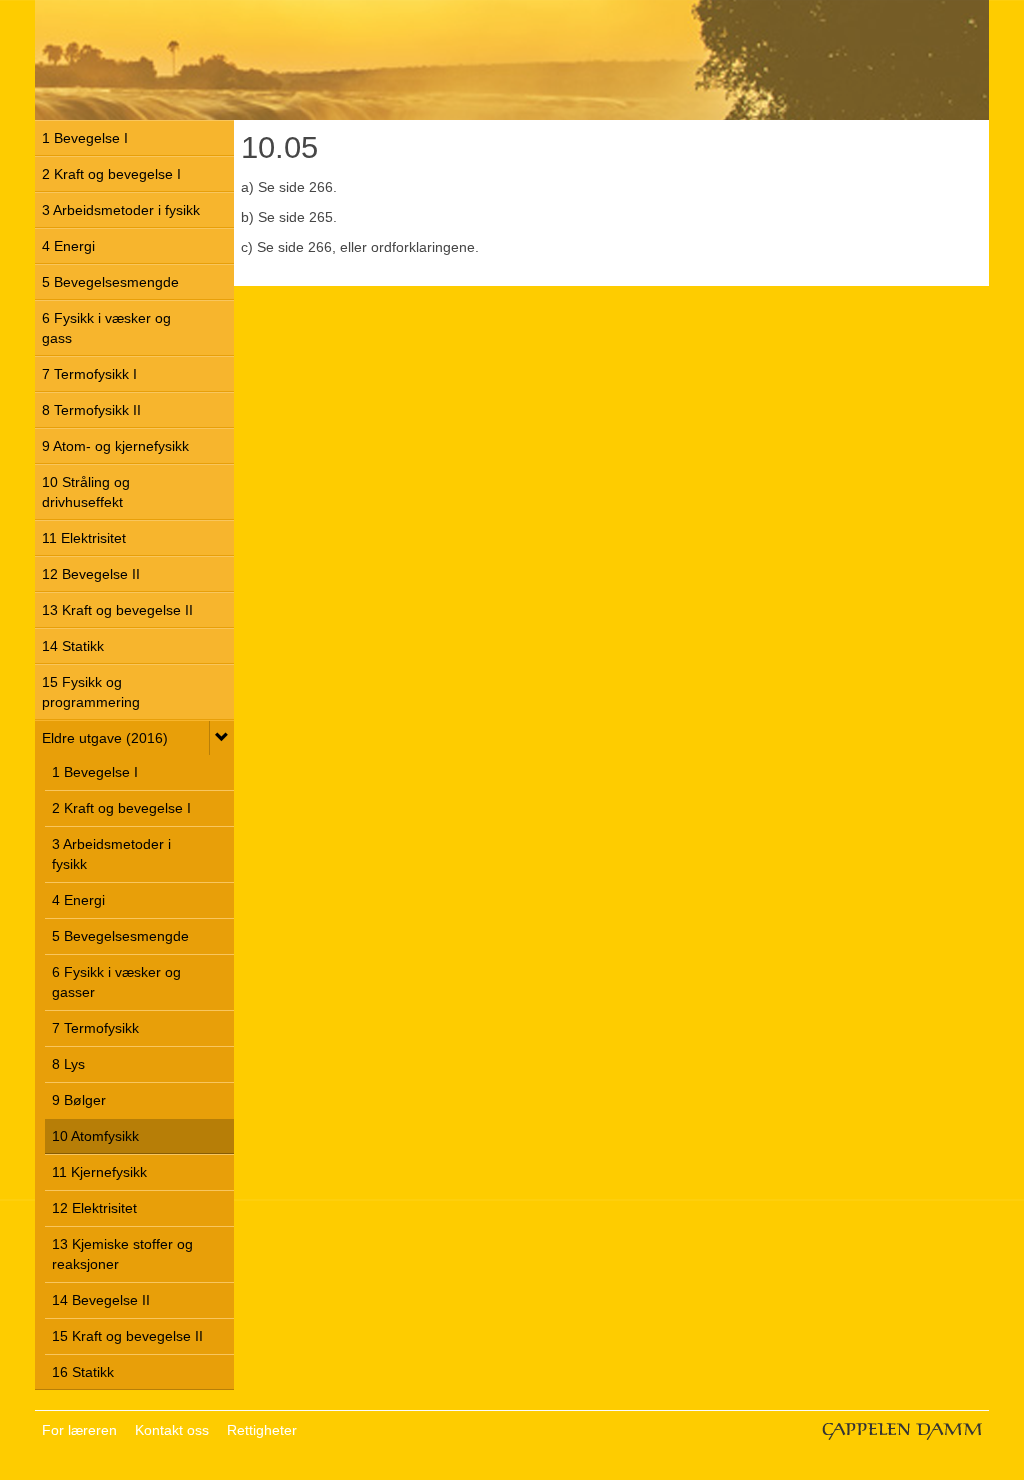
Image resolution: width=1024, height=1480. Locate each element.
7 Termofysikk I (89, 374)
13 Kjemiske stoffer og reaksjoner (122, 1254)
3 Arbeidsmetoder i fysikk (121, 210)
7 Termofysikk (95, 1028)
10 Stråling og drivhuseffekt (86, 492)
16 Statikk (83, 1372)
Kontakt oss (172, 1430)
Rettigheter (262, 1430)
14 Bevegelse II (101, 1300)
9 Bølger (79, 1100)
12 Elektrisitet (94, 1208)
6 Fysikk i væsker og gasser (116, 982)
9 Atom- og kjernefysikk (115, 446)
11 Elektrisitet (84, 538)
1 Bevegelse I (85, 138)
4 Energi (68, 246)
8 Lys (68, 1064)
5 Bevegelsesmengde (110, 282)
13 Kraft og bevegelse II (117, 610)
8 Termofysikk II (91, 410)
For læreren (79, 1430)
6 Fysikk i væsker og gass (106, 328)
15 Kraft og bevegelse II (127, 1336)
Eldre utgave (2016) (105, 738)
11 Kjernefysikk (99, 1172)
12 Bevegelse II (91, 574)
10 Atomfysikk (95, 1136)
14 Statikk (73, 646)
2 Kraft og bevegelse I (111, 174)
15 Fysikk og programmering (91, 692)
